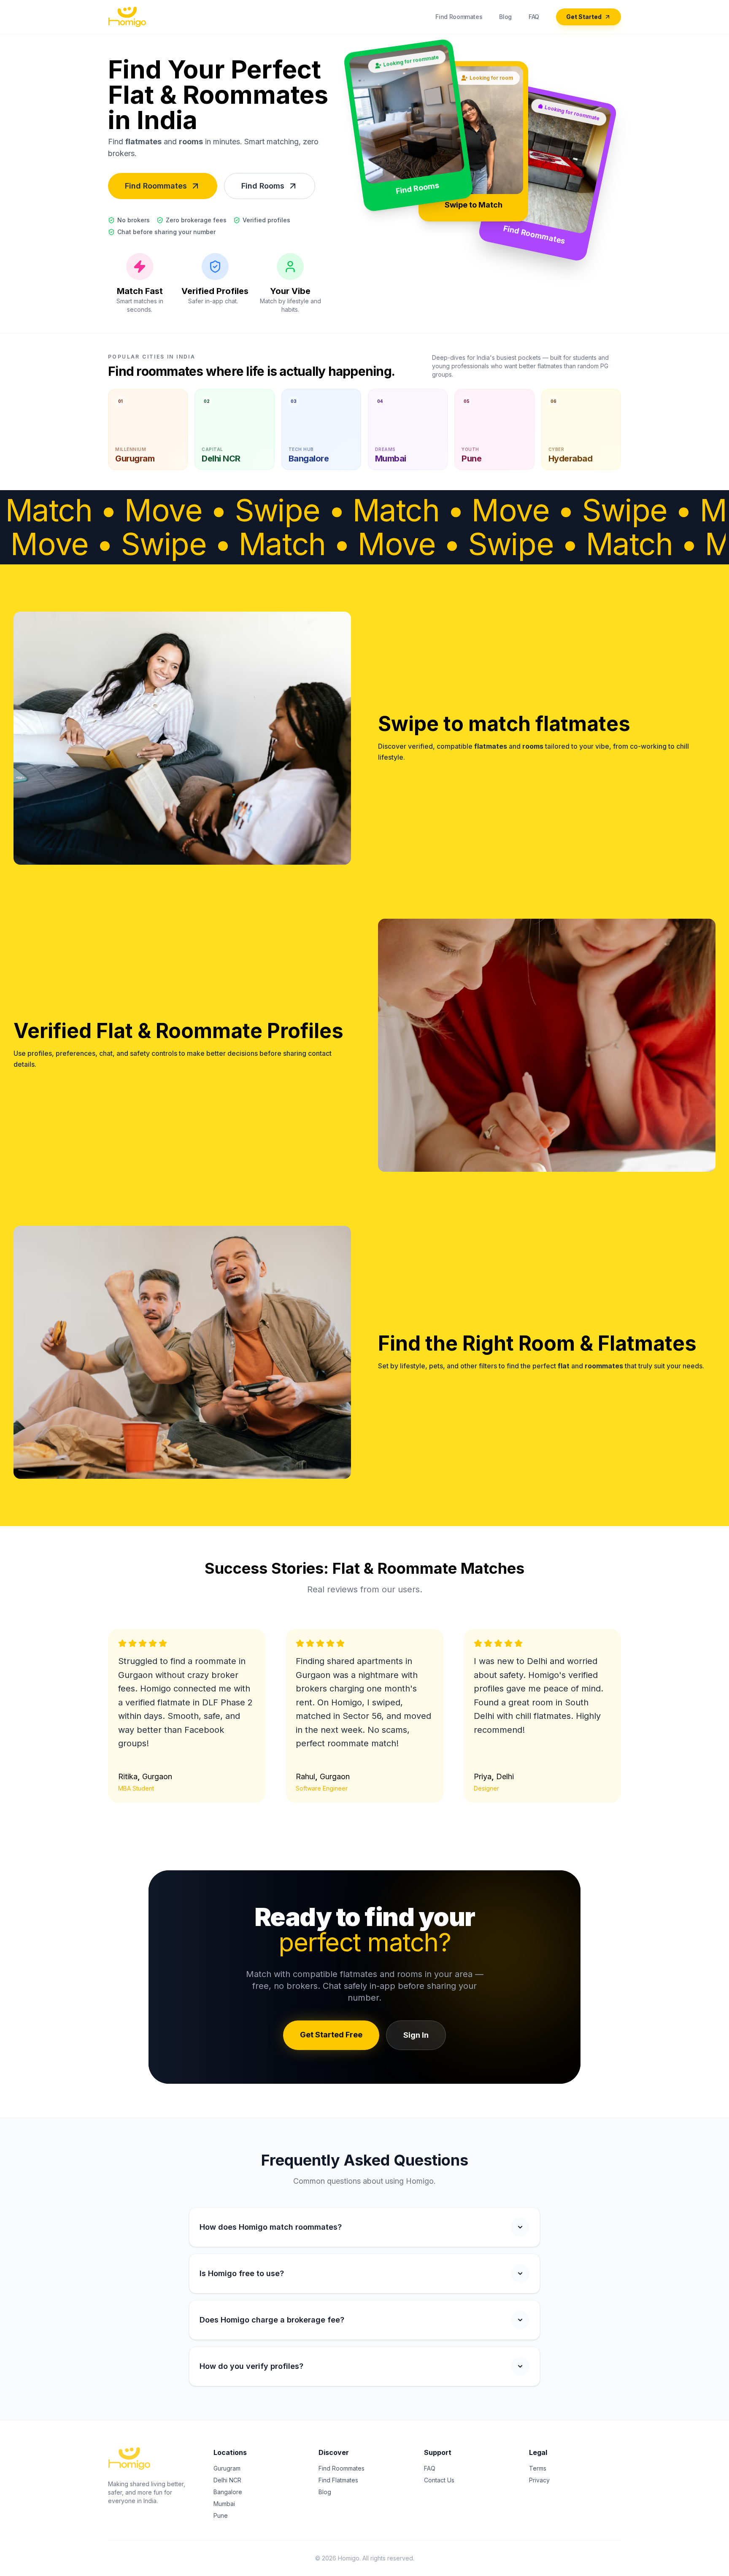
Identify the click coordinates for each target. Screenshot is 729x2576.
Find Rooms (263, 186)
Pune (221, 2515)
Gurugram (227, 2468)
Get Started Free (331, 2035)
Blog (505, 17)
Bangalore (228, 2492)
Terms (538, 2468)
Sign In (416, 2035)
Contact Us (439, 2480)
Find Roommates (459, 17)
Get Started (584, 17)
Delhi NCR (227, 2480)
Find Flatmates (338, 2480)
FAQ (534, 17)
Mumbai (224, 2504)
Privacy (539, 2480)
